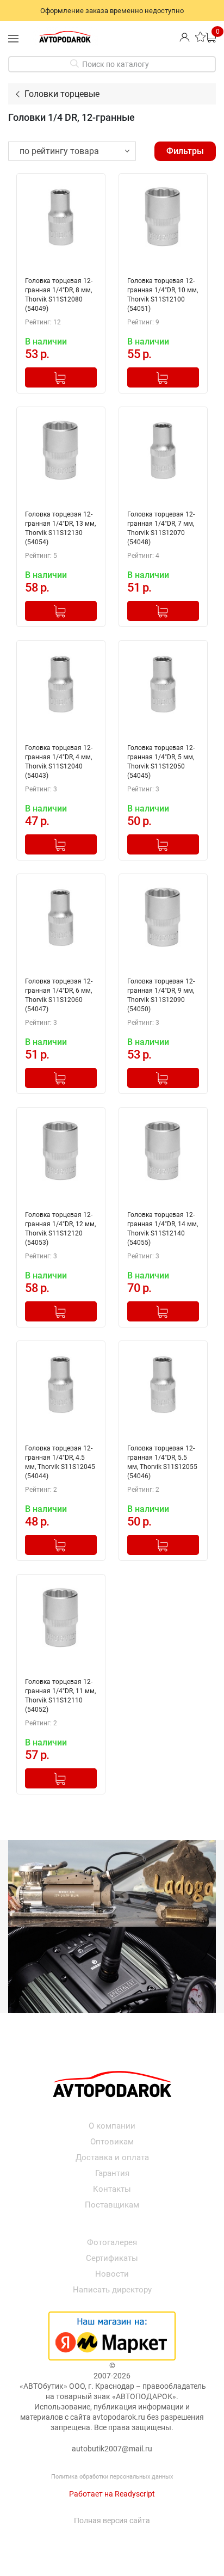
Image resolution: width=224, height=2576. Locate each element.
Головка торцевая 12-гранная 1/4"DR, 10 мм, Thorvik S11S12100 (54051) (163, 295)
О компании (112, 2126)
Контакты (112, 2189)
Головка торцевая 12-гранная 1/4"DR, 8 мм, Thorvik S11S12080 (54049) (59, 295)
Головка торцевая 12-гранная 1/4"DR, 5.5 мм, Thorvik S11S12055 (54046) (162, 1462)
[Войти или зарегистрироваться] (185, 37)
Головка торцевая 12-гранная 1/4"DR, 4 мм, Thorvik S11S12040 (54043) (59, 762)
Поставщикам (112, 2205)
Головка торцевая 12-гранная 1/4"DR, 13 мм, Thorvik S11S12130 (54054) (60, 528)
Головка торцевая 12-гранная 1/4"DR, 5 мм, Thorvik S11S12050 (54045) (161, 762)
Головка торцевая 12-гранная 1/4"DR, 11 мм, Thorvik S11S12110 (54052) (60, 1696)
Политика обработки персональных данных (112, 2477)
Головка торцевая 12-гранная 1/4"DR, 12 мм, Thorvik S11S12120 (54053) (60, 1229)
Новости (112, 2274)
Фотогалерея (112, 2242)
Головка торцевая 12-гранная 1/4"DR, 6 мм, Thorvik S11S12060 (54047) (59, 995)
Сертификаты (112, 2258)
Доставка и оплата (112, 2157)
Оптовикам (112, 2142)
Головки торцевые (62, 94)
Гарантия (112, 2173)
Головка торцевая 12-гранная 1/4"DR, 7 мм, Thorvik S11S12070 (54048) (161, 528)
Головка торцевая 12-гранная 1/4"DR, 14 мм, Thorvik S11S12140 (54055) (163, 1229)
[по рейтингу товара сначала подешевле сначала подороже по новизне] (72, 151)
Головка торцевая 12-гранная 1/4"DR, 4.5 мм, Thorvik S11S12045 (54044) (60, 1462)
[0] (211, 37)
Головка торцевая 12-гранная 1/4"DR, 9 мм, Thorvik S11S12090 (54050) (161, 995)
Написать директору (112, 2290)
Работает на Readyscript (112, 2494)
